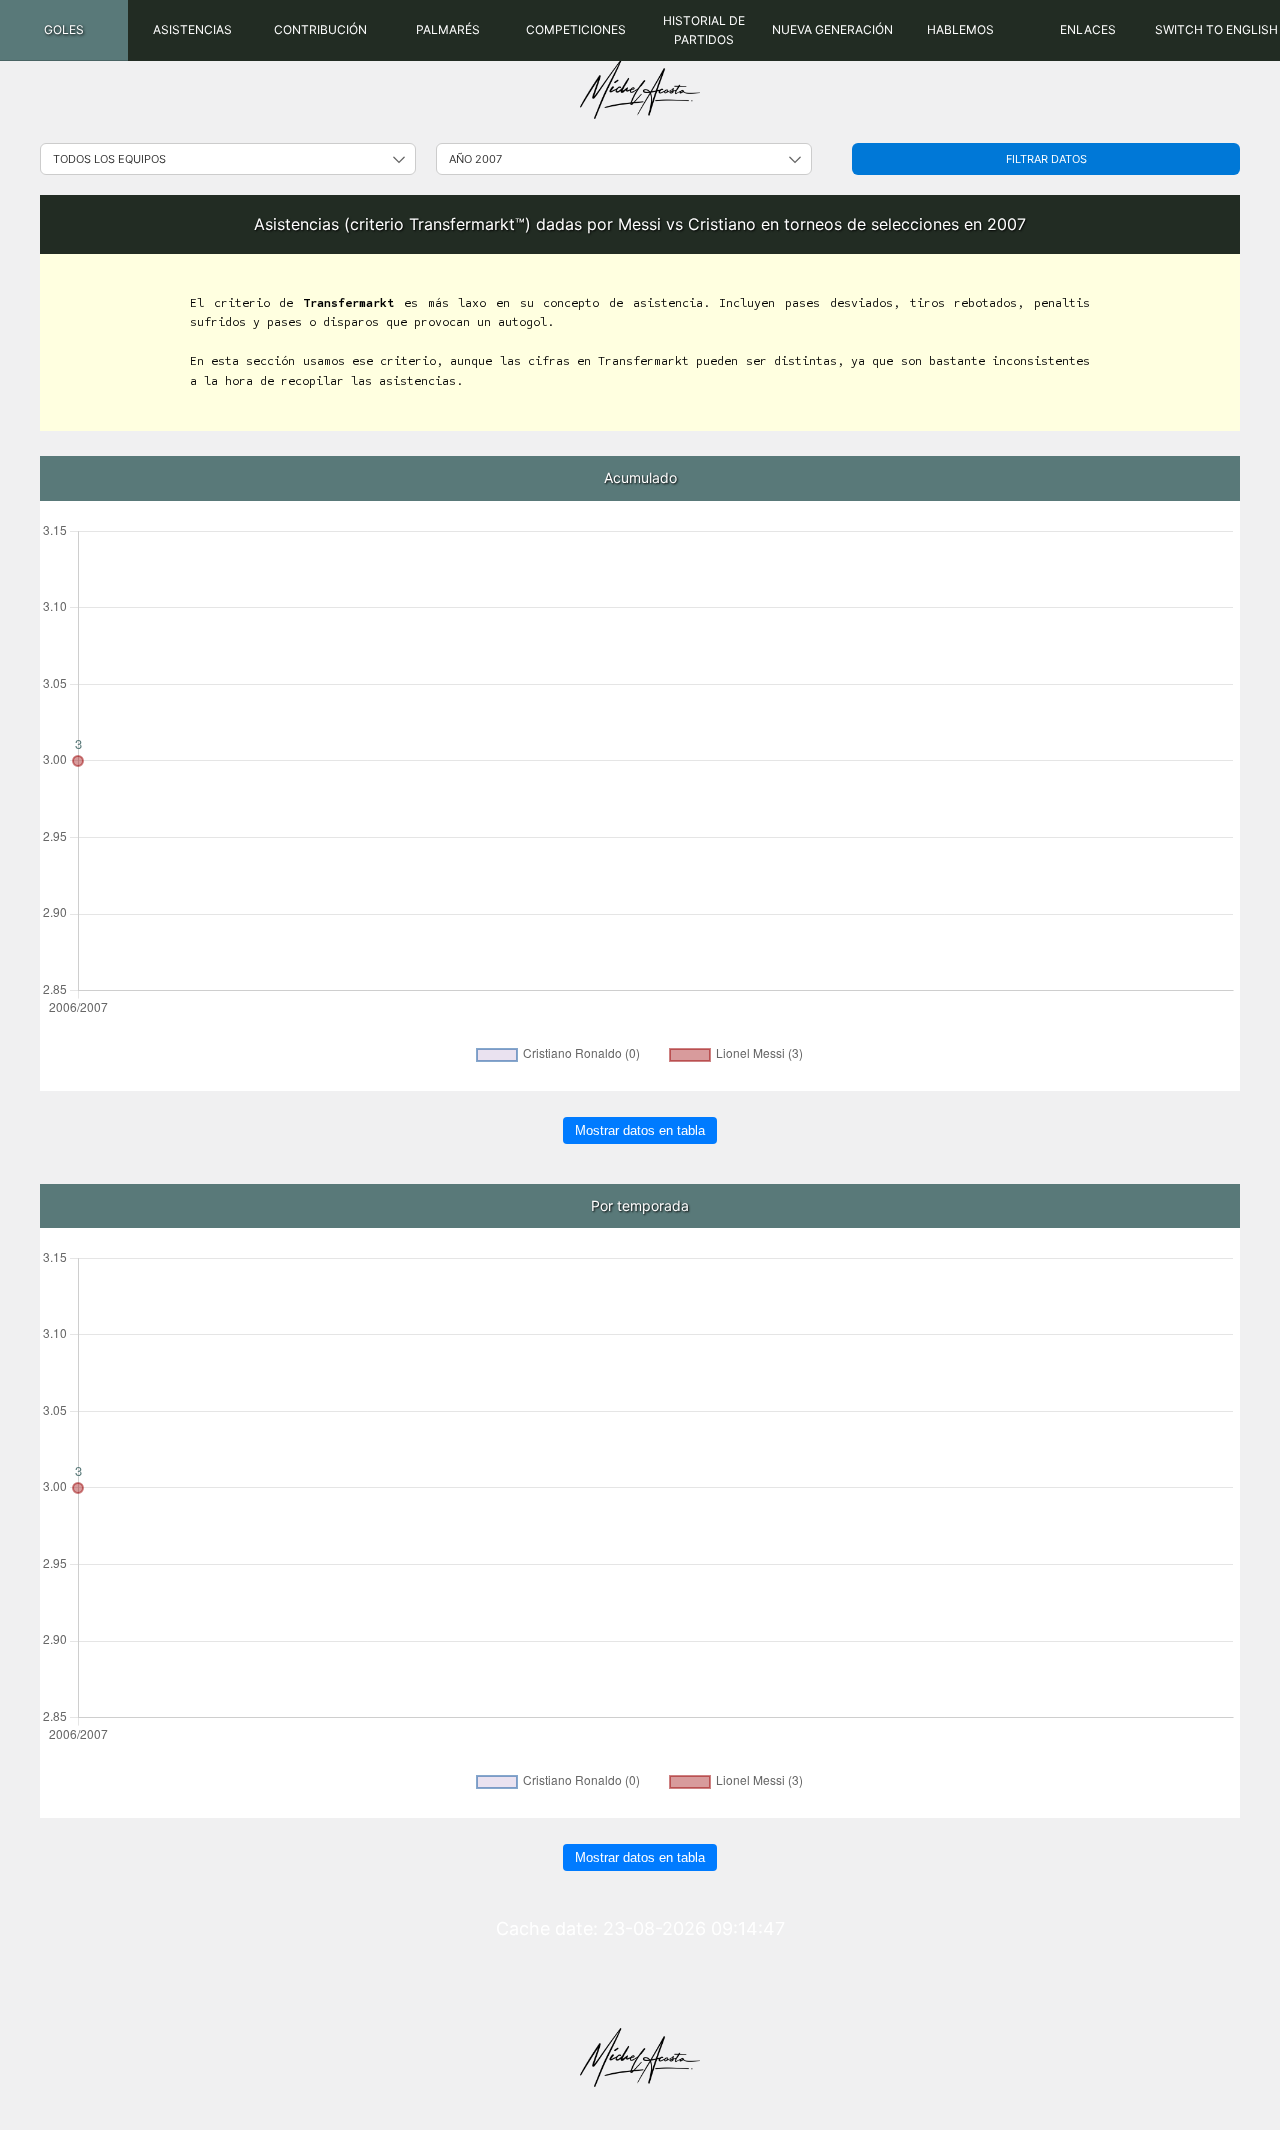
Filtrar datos (1046, 159)
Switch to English (1216, 29)
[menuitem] (64, 30)
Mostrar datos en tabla (640, 1130)
